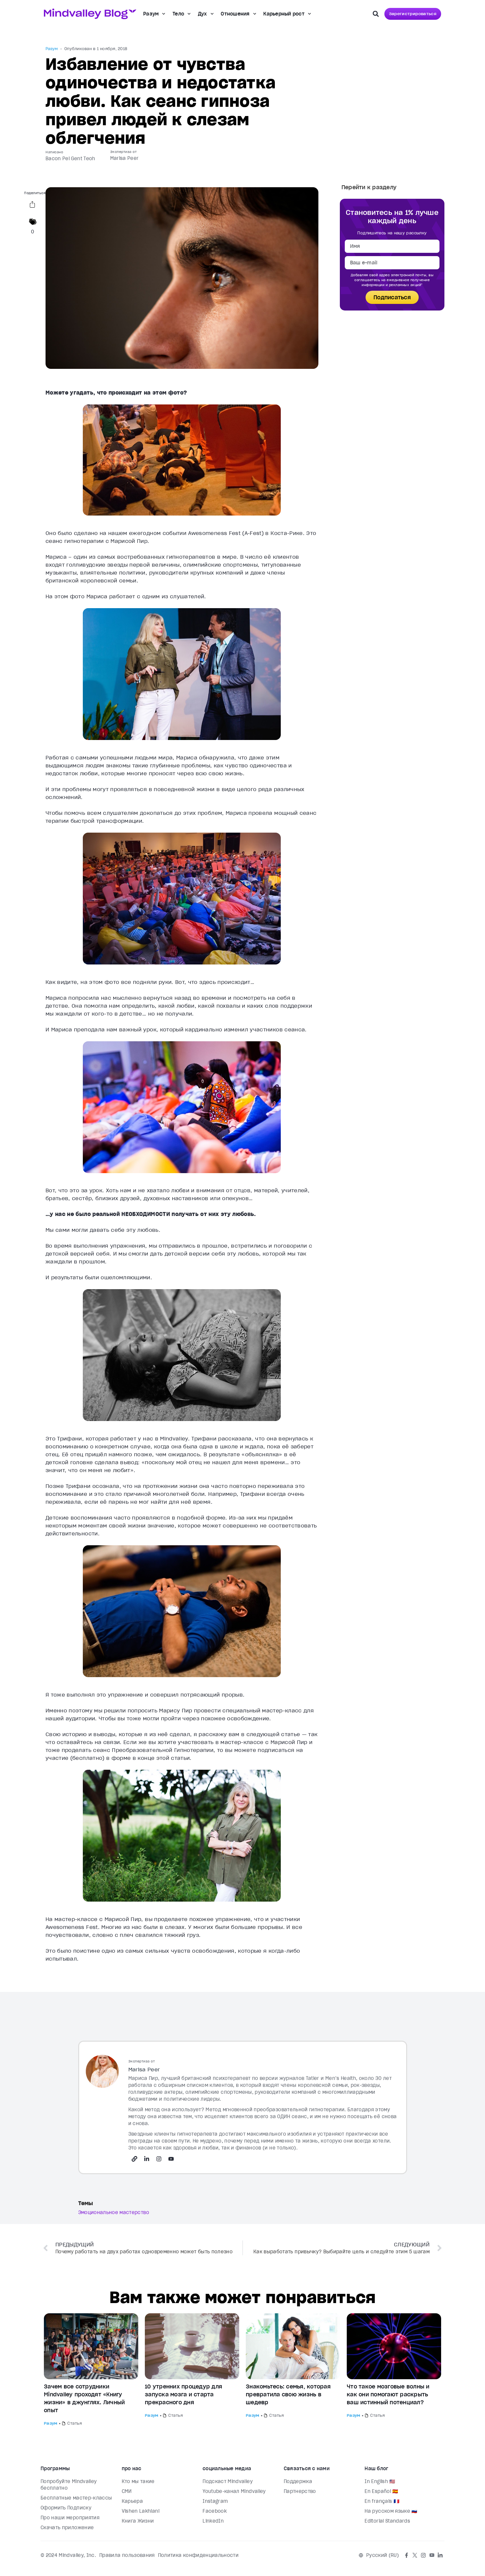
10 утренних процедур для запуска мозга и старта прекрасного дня (183, 2394)
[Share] (32, 206)
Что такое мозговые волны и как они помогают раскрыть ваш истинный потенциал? (388, 2394)
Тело (178, 14)
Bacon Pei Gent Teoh (70, 159)
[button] (376, 14)
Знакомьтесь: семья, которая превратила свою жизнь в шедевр (288, 2394)
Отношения (235, 14)
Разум (151, 14)
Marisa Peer (125, 158)
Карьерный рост (284, 14)
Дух (203, 14)
